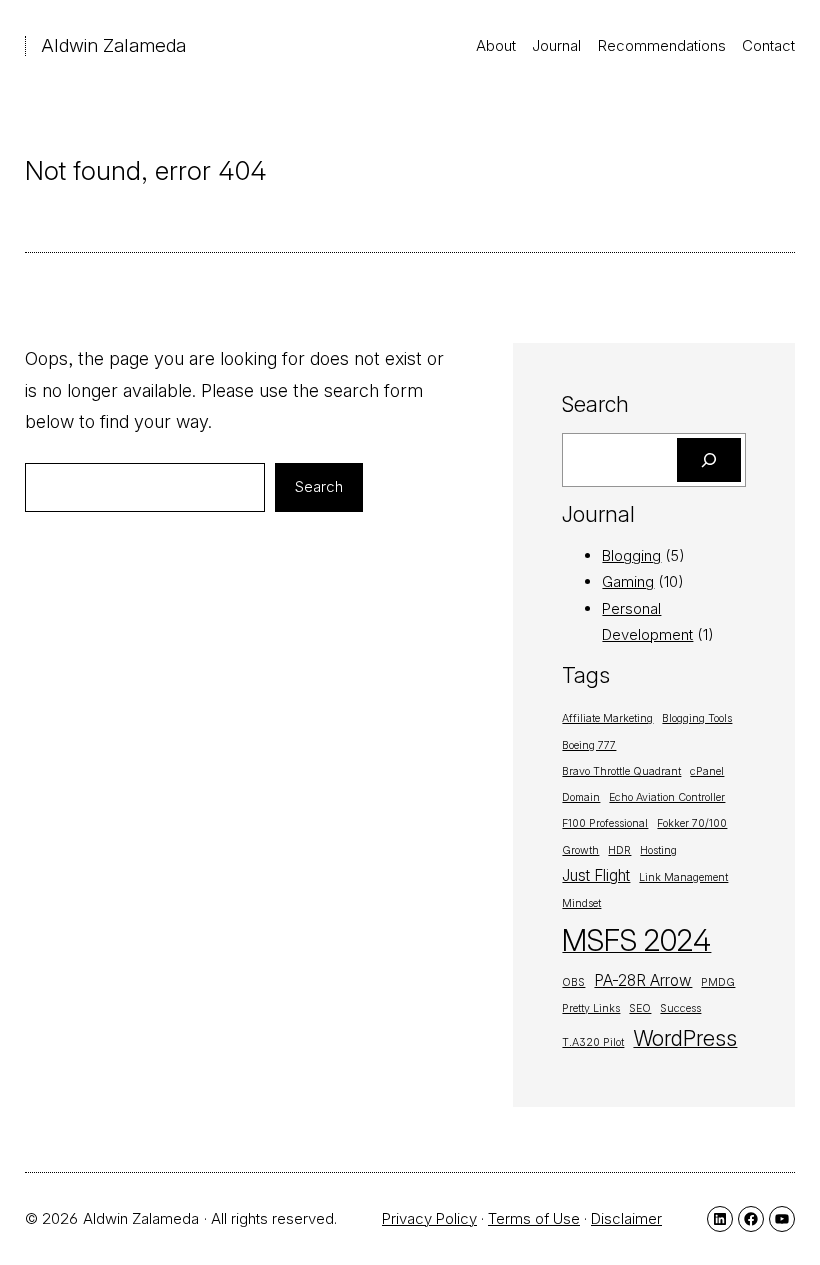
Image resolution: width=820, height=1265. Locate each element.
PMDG (718, 982)
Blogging (631, 555)
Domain (581, 797)
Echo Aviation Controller (667, 797)
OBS (573, 982)
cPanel (707, 771)
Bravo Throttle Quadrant (621, 771)
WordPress (685, 1038)
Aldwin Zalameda (113, 45)
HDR (619, 850)
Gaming (628, 581)
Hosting (658, 850)
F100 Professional (605, 823)
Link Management (683, 877)
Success (680, 1008)
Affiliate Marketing (607, 718)
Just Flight (596, 875)
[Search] (709, 460)
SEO (640, 1008)
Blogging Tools (697, 718)
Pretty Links (591, 1008)
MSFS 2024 (636, 940)
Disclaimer (626, 1218)
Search (319, 486)
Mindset (581, 903)
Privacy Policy (429, 1218)
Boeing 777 (589, 745)
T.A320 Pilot (593, 1042)
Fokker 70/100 (692, 823)
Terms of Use (534, 1218)
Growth (580, 850)
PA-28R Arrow (643, 980)
